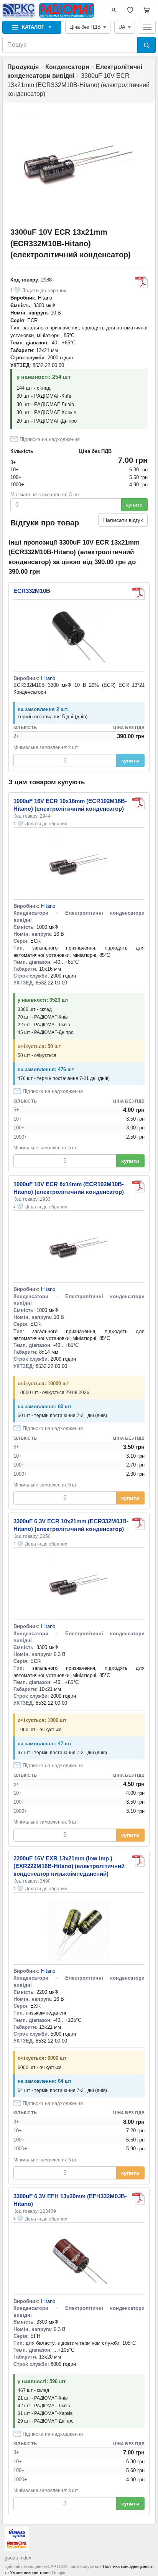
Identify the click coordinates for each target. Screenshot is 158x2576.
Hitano (45, 298)
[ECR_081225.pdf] (142, 282)
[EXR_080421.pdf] (138, 1861)
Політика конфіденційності (128, 2566)
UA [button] (122, 27)
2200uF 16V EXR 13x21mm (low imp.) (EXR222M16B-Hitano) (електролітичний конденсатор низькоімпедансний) (69, 1866)
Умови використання (30, 2573)
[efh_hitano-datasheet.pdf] (138, 2199)
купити (134, 505)
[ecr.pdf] (138, 593)
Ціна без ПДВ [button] (85, 27)
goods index (18, 2558)
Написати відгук (123, 520)
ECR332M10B (32, 591)
